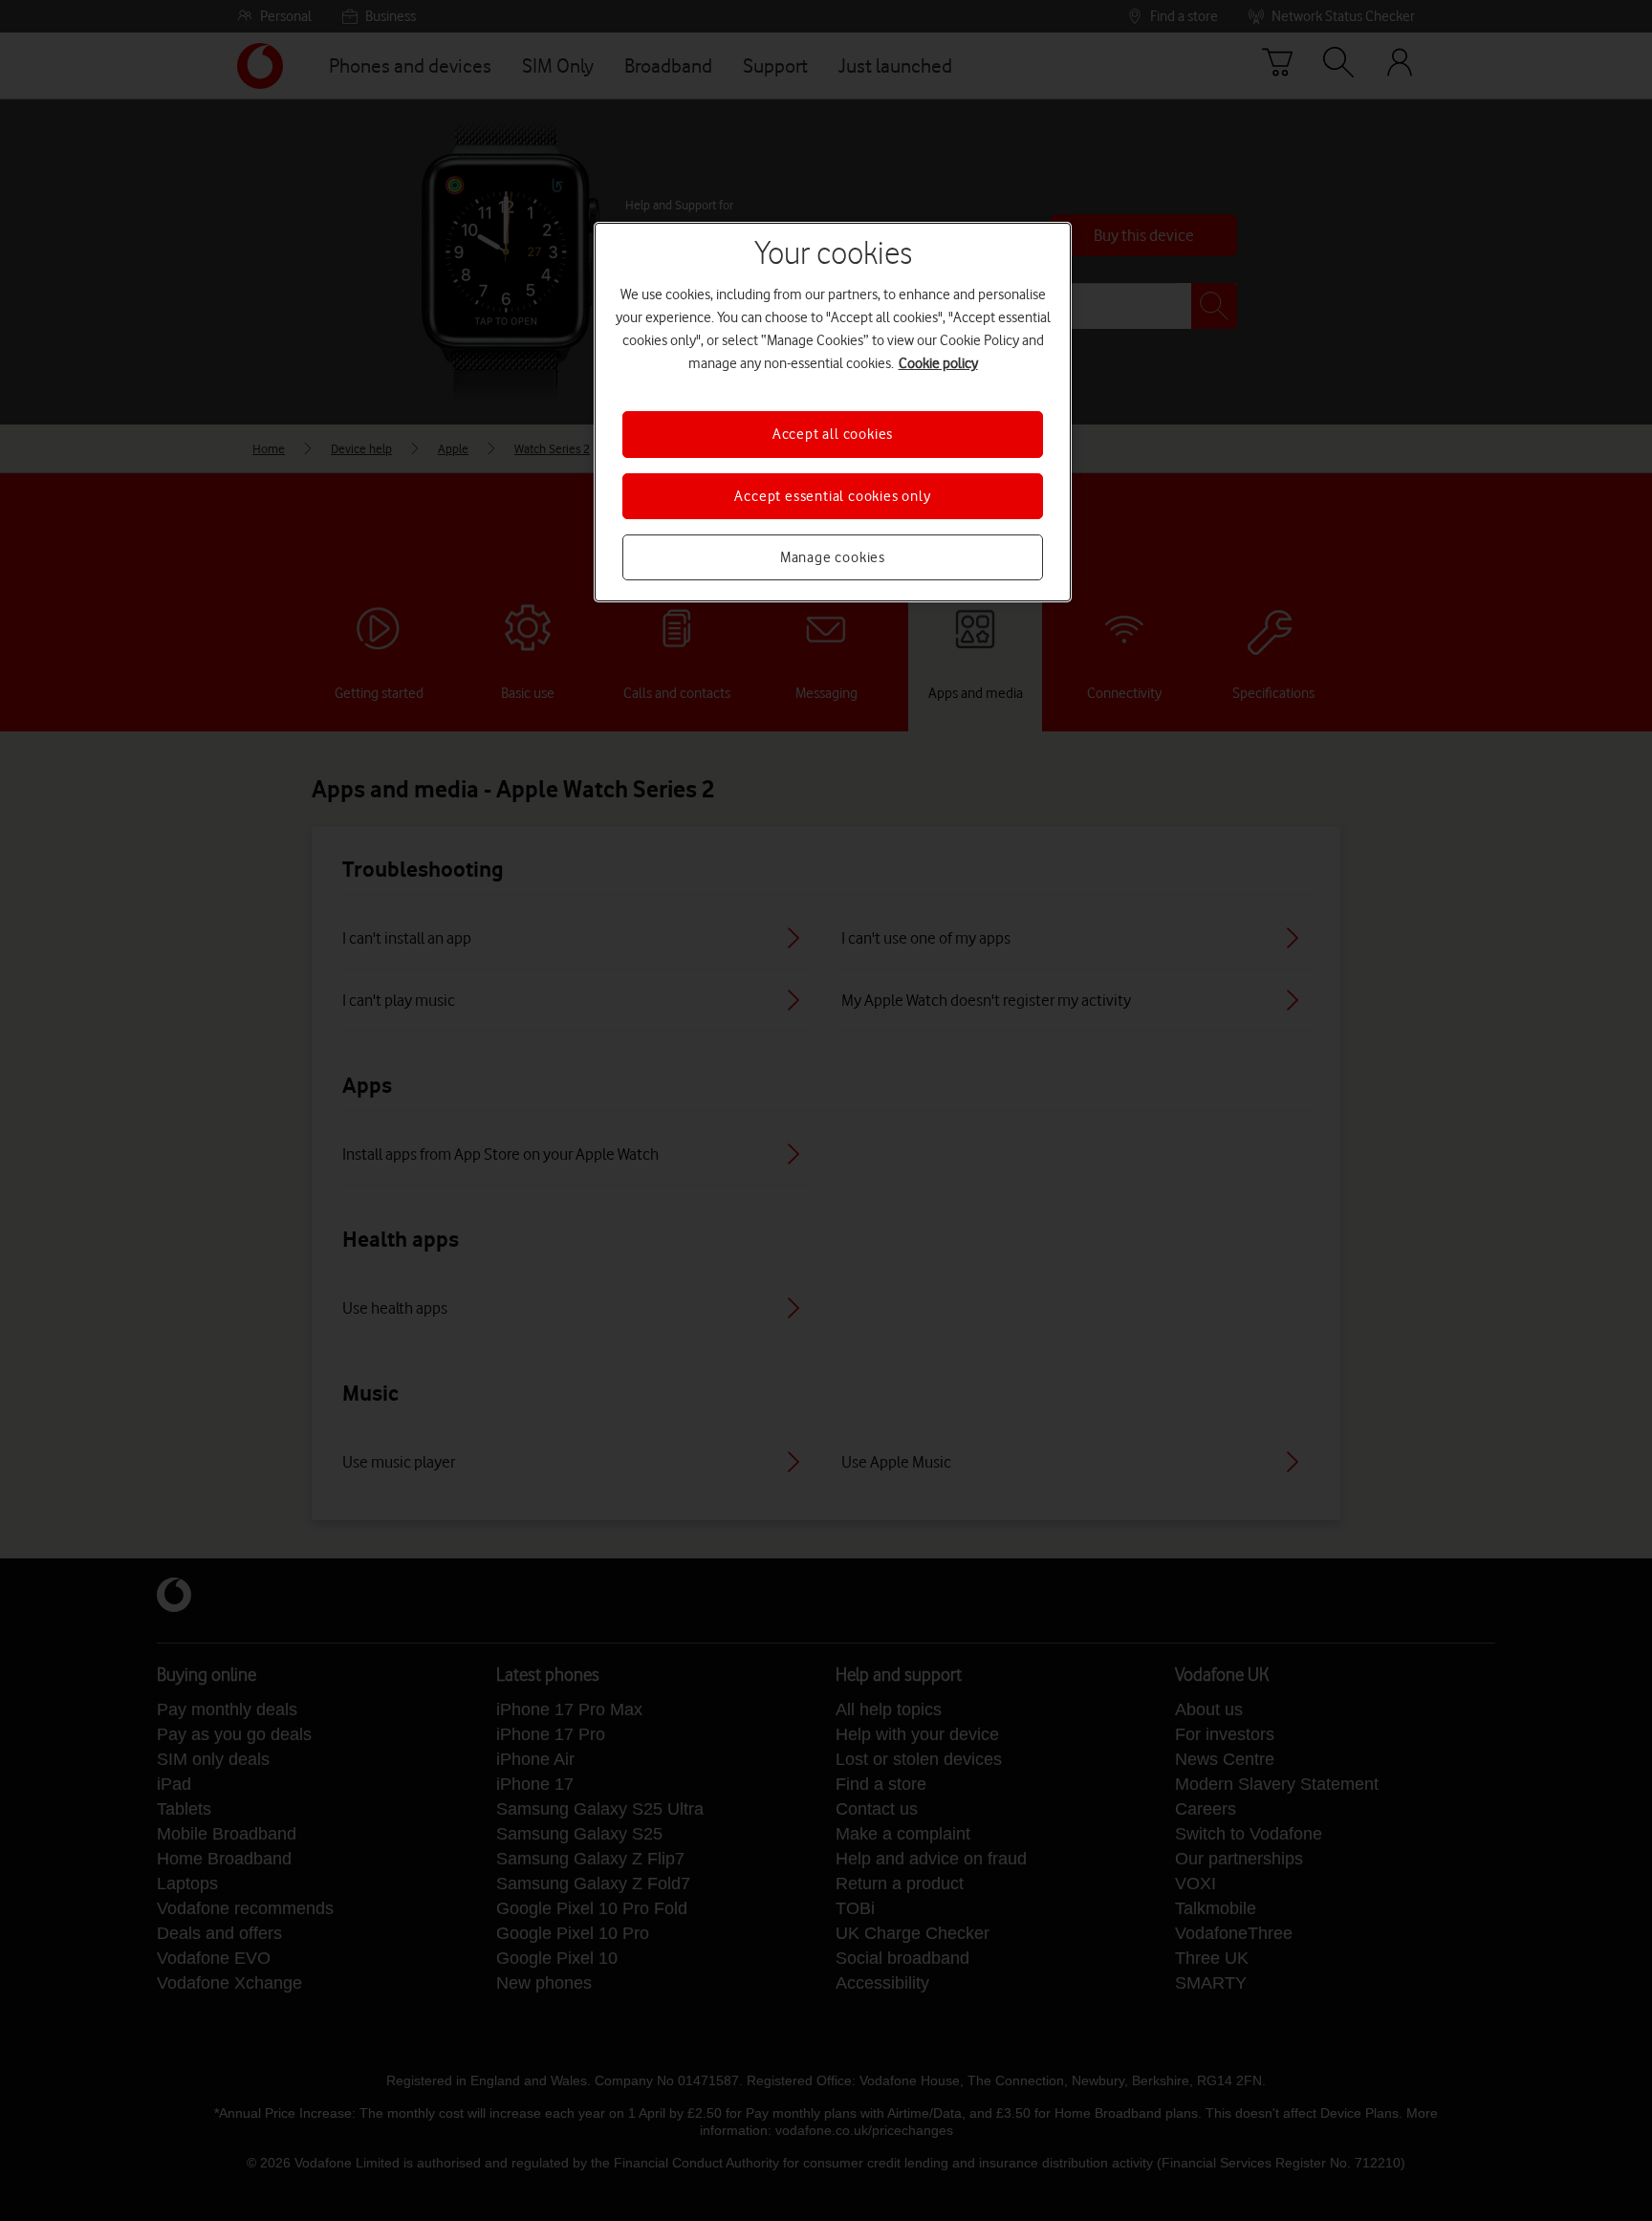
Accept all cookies (833, 434)
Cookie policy (938, 363)
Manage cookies (833, 557)
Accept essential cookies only (832, 496)
